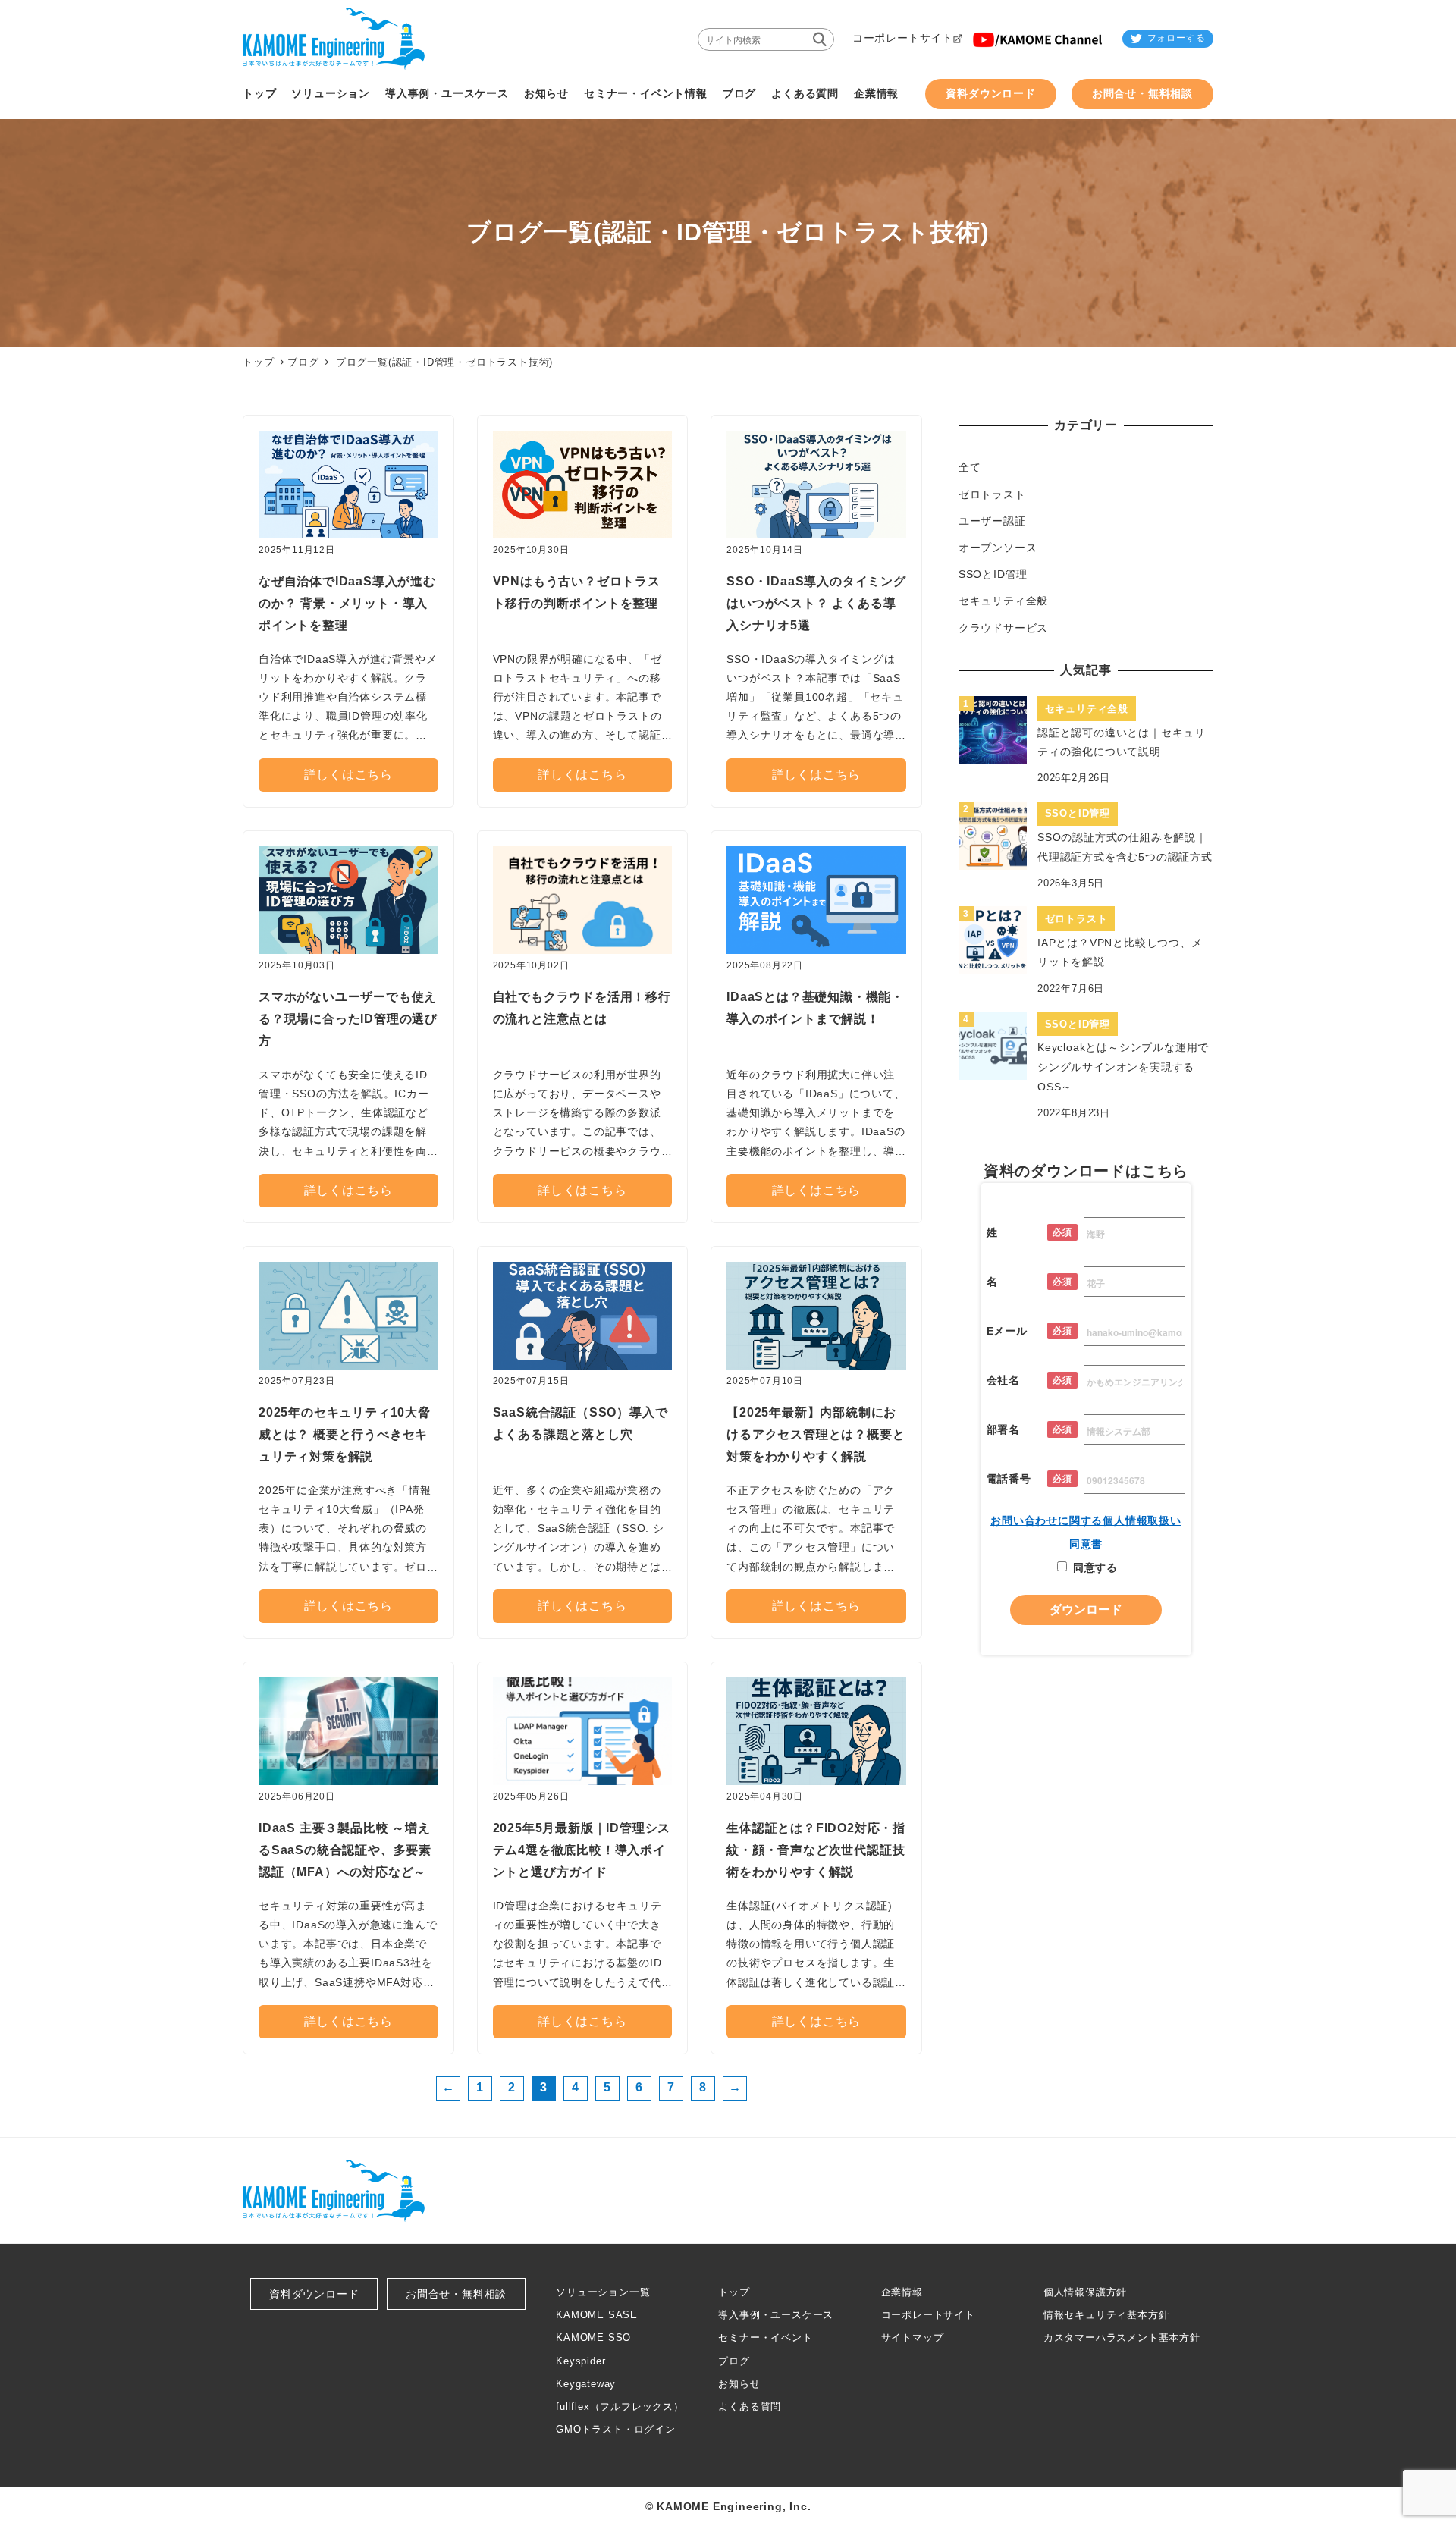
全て (970, 467)
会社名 (1003, 1379)
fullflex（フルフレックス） (620, 2407)
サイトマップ (913, 2338)
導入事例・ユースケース (776, 2315)
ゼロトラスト (992, 494)
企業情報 (902, 2292)
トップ (734, 2292)
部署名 (1003, 1429)
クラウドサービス (1003, 628)
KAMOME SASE (597, 2315)
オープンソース (998, 548)
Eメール (1007, 1330)
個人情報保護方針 (1085, 2292)
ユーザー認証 (992, 521)
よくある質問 (750, 2407)
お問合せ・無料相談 (456, 2294)
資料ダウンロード (314, 2294)
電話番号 (1009, 1478)
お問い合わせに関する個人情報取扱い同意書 (1086, 1532)
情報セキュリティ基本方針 (1106, 2315)
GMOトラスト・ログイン (616, 2429)
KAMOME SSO (593, 2338)
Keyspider (581, 2361)
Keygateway (586, 2384)
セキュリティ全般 (1003, 601)
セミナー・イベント (765, 2338)
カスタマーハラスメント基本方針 (1122, 2338)
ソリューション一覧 (603, 2292)
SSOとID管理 (993, 574)
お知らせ (739, 2384)
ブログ (303, 362)
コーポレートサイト (928, 2315)
